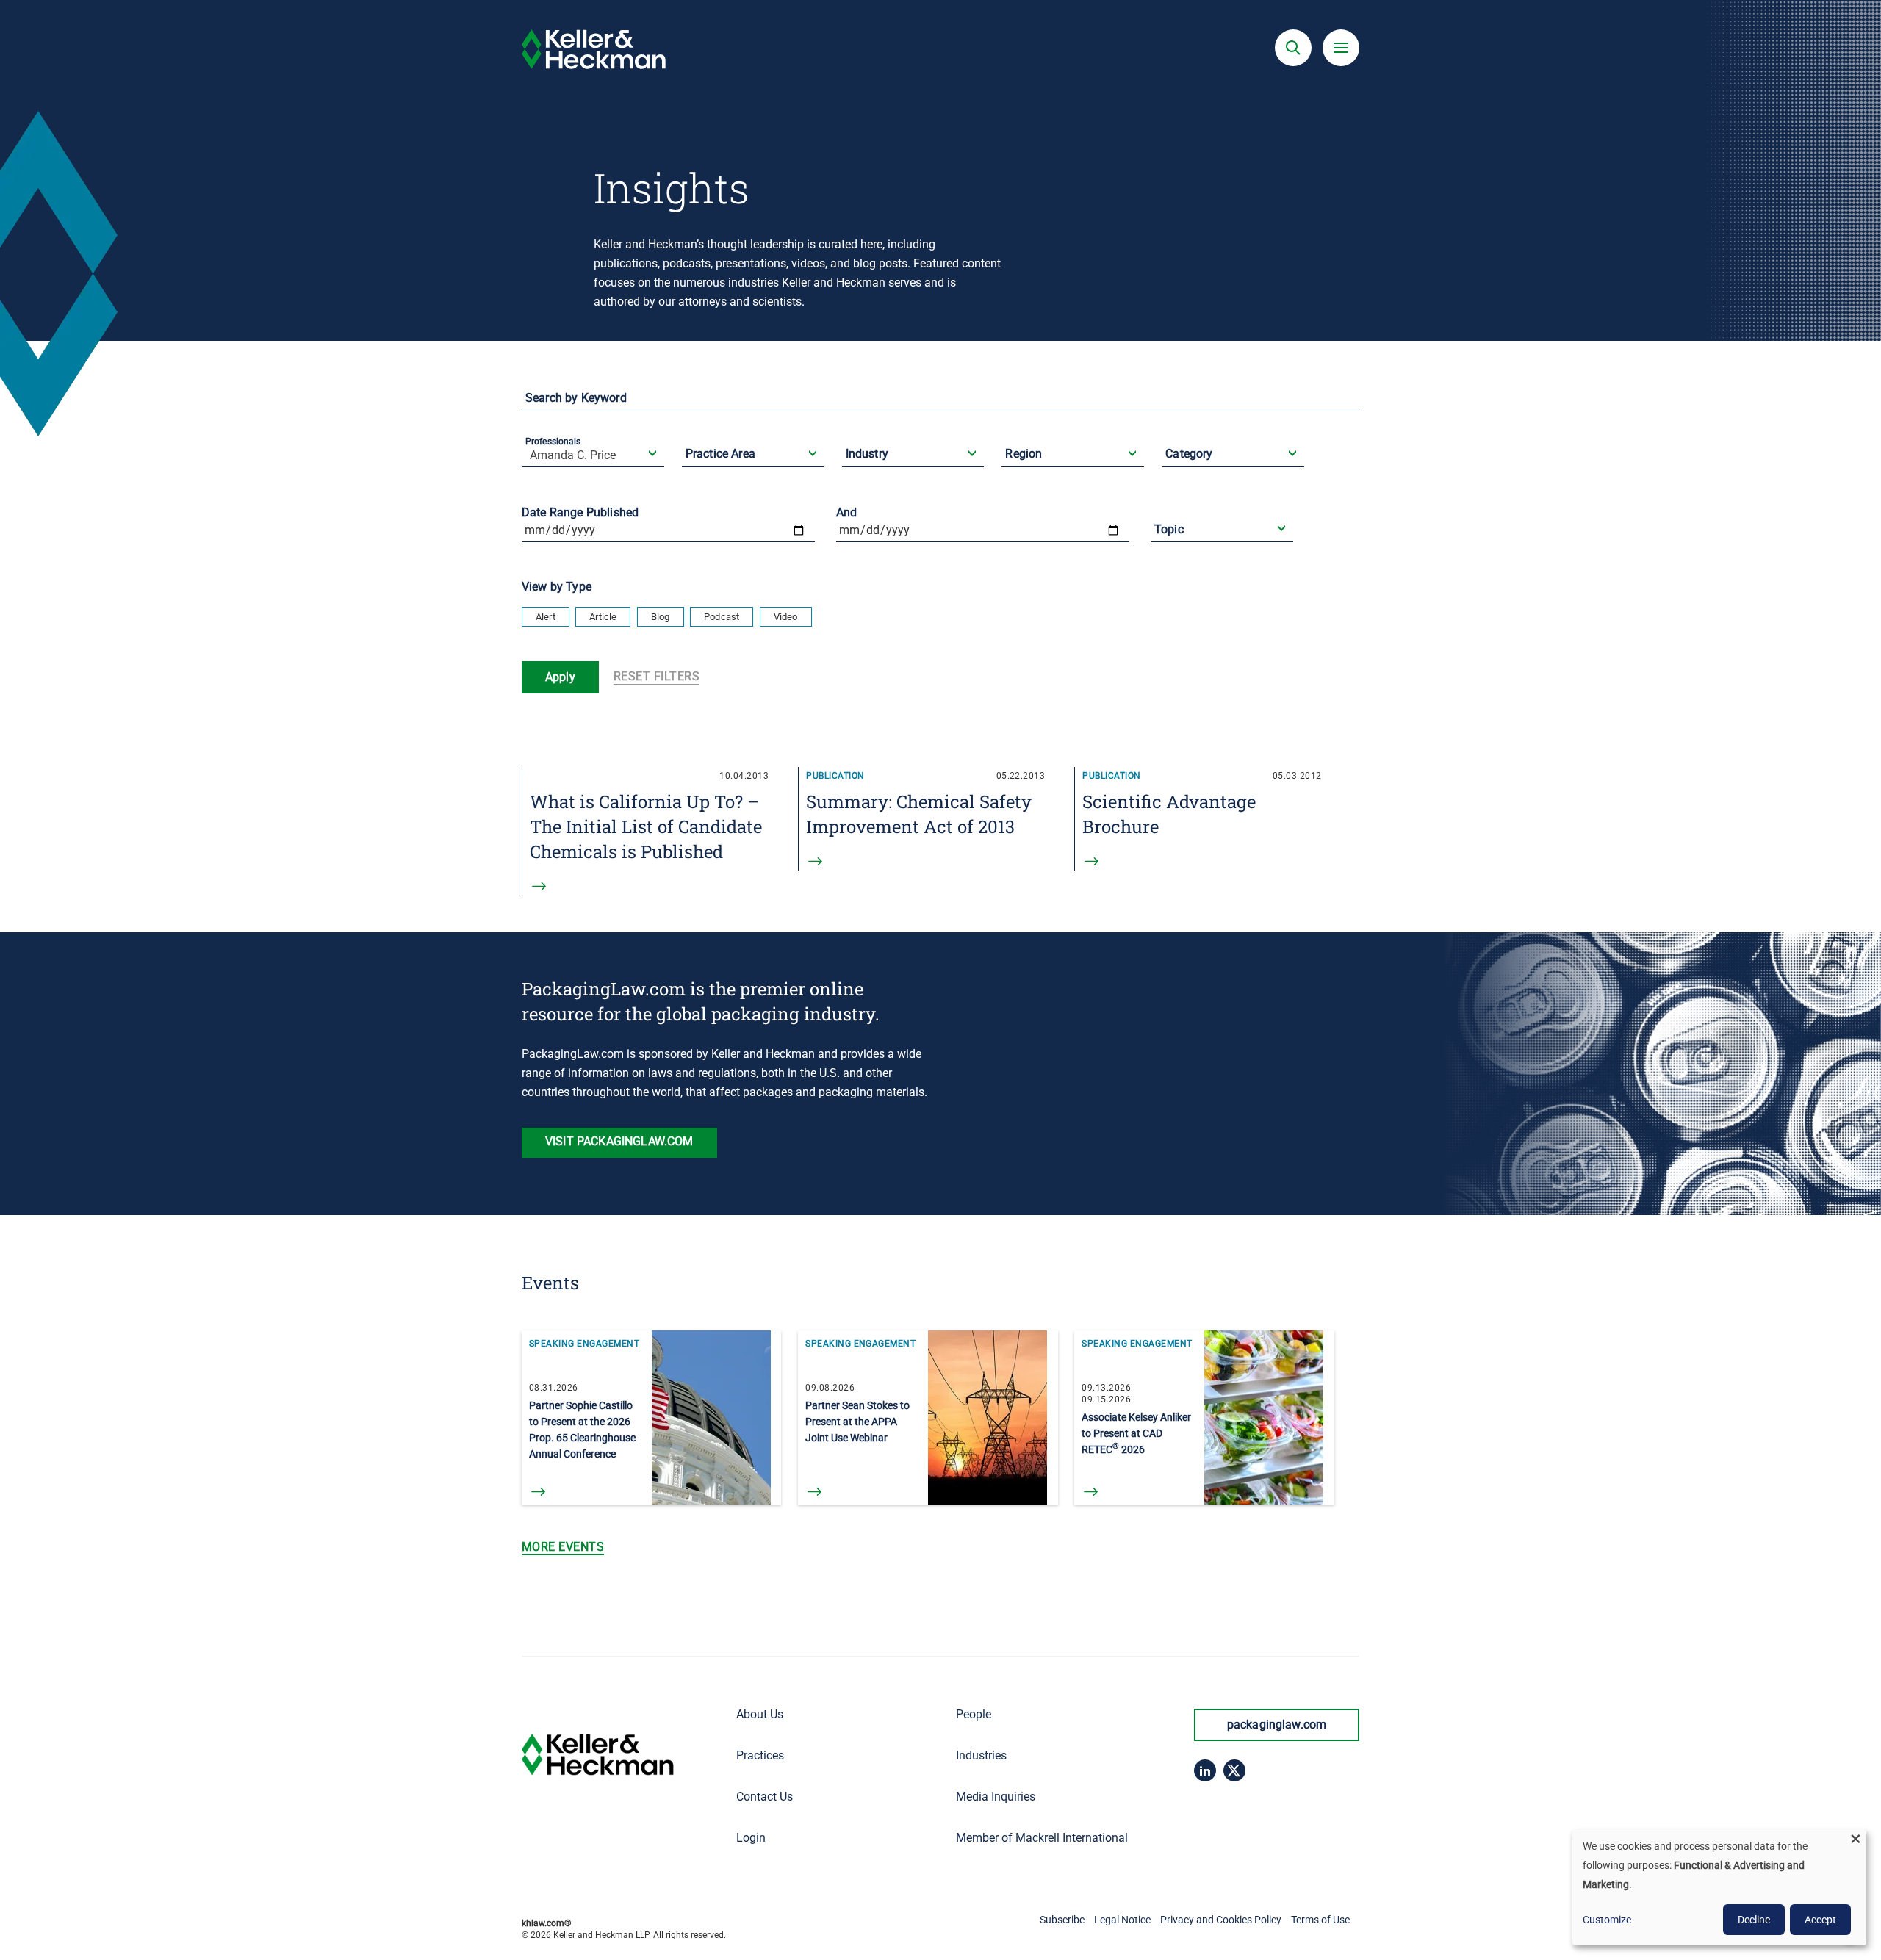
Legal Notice (1122, 1920)
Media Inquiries (996, 1797)
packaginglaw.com (1277, 1725)
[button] (1293, 48)
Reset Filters (657, 676)
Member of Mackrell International (1042, 1838)
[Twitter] (1234, 1770)
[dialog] (1719, 1887)
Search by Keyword (576, 398)
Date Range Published (580, 512)
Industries (981, 1755)
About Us (760, 1714)
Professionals (553, 442)
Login (751, 1838)
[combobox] (594, 466)
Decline (1754, 1920)
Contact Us (765, 1797)
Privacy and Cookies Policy (1221, 1920)
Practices (760, 1755)
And (846, 512)
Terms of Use (1320, 1920)
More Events (563, 1547)
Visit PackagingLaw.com (619, 1141)
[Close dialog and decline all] (1855, 1838)
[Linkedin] (1205, 1770)
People (974, 1714)
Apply (560, 677)
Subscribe (1062, 1920)
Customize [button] (1607, 1920)
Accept (1820, 1920)
